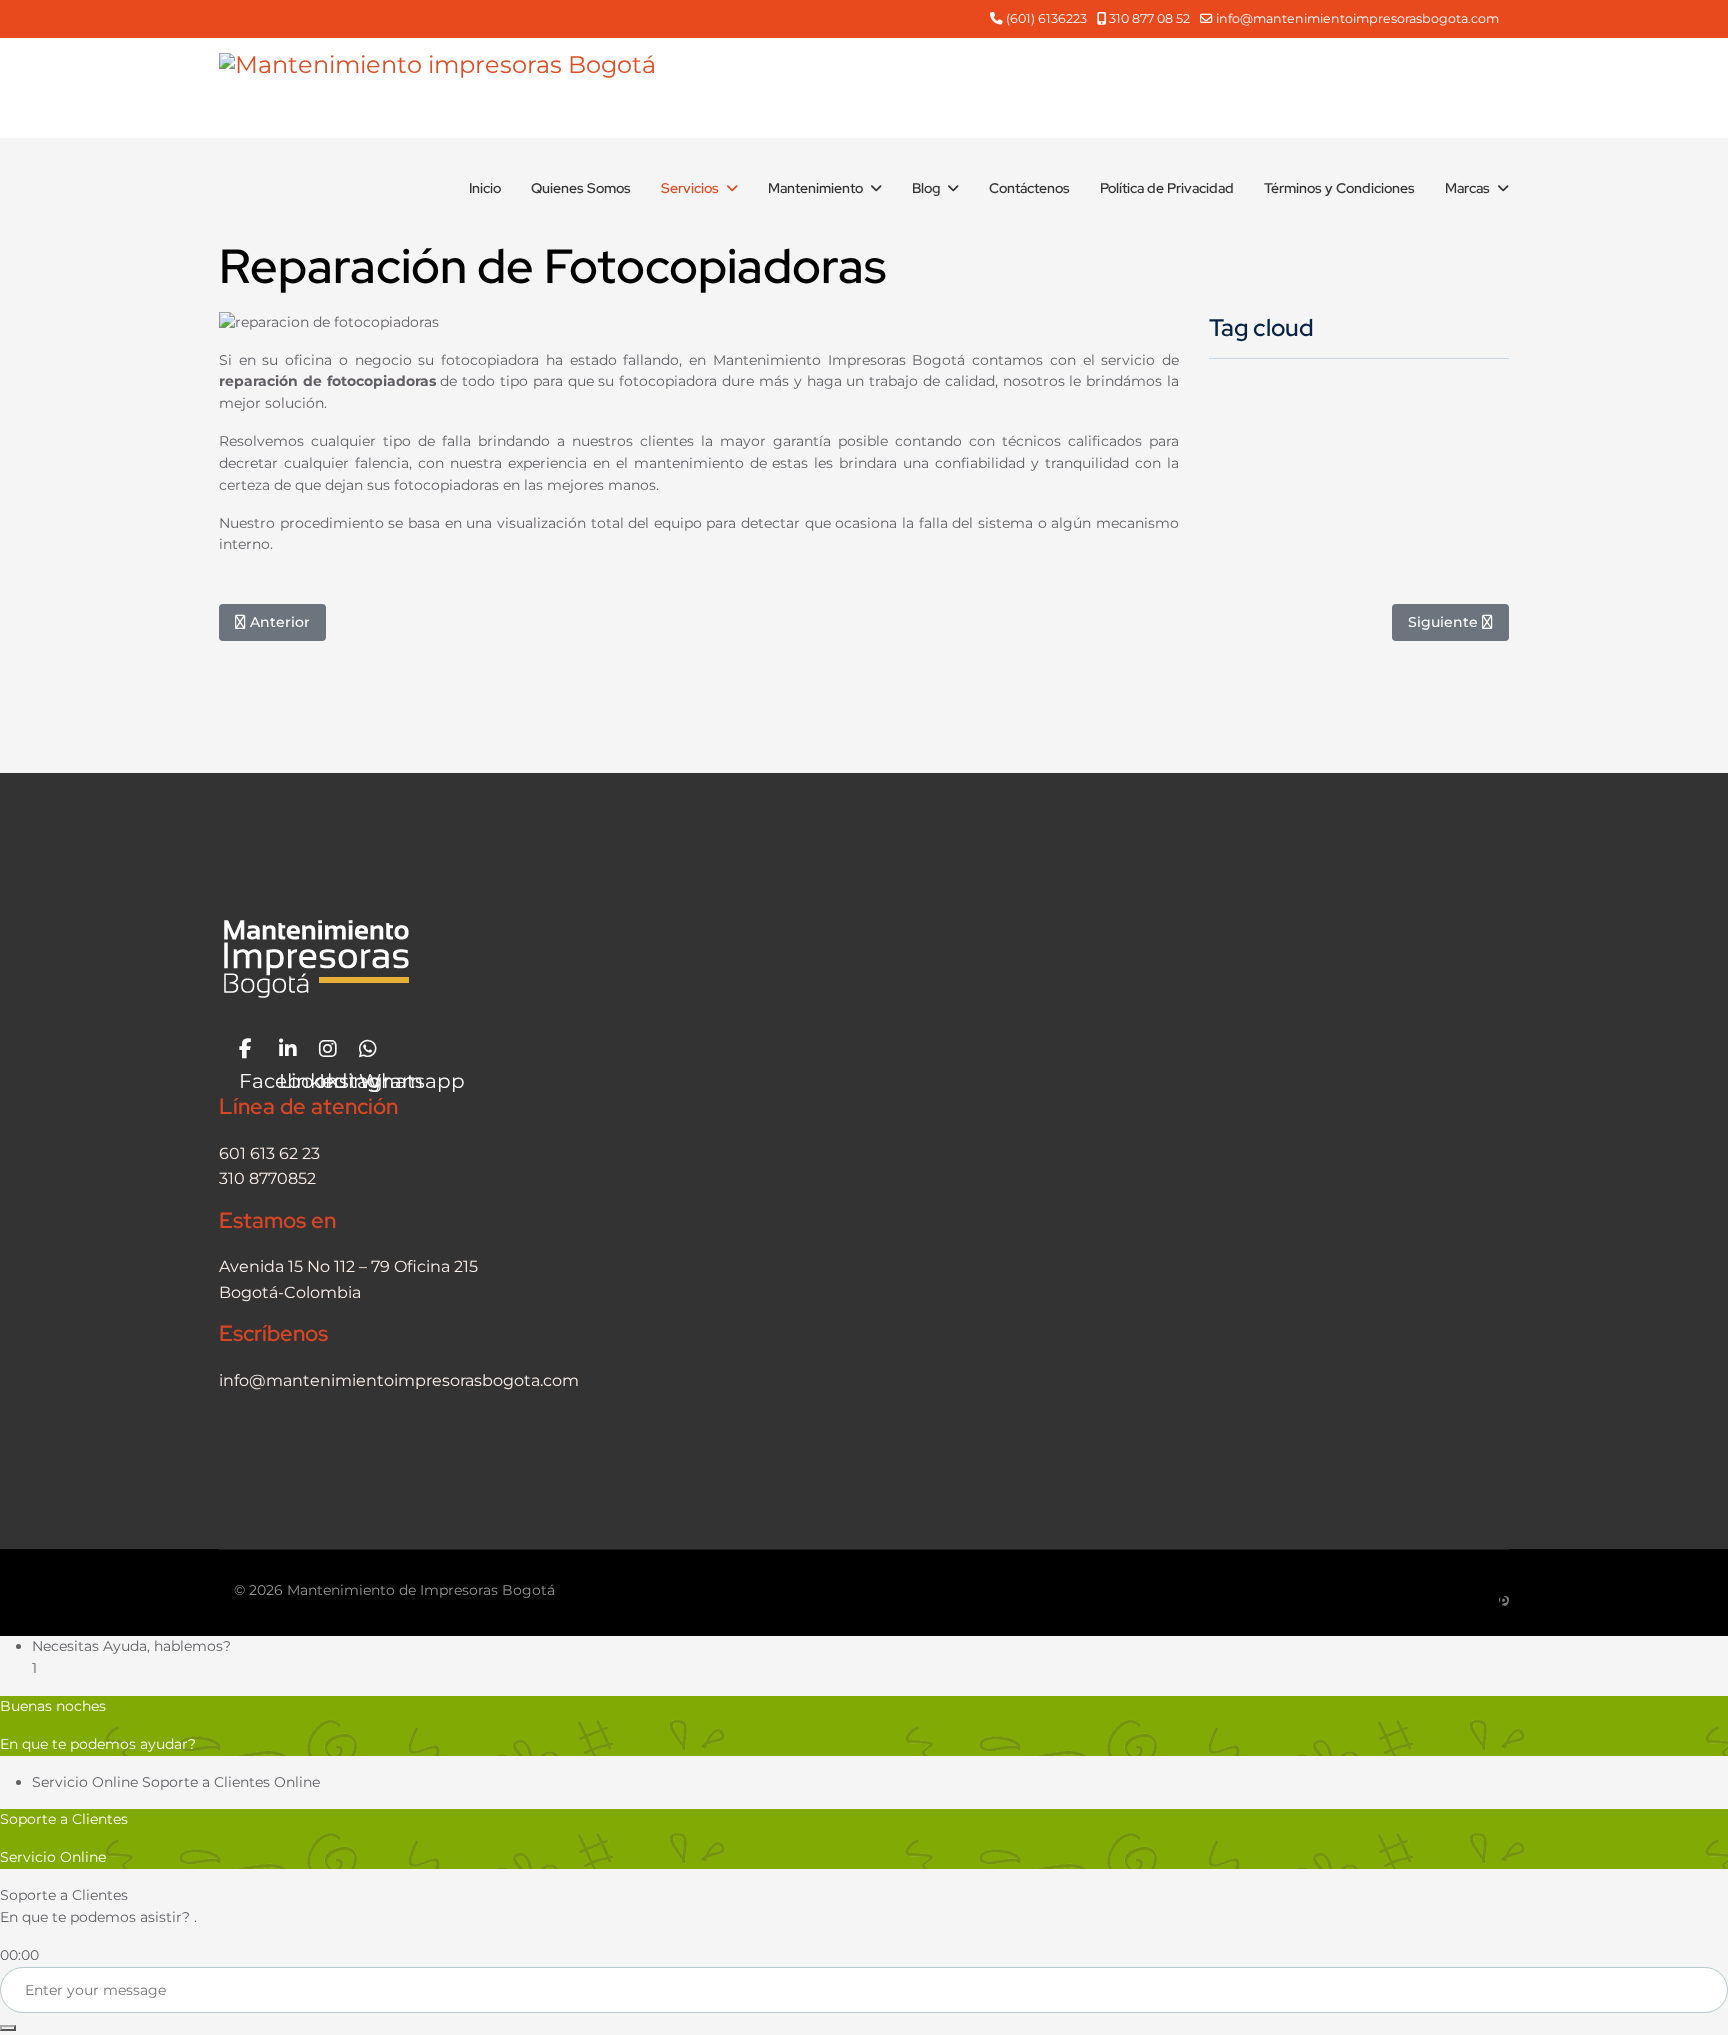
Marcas (1467, 188)
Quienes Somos (581, 188)
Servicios (690, 188)
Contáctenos (1029, 188)
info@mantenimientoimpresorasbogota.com (1357, 18)
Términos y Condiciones (1339, 188)
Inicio (485, 188)
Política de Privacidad (1167, 188)
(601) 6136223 (1046, 18)
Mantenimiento (815, 188)
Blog (926, 188)
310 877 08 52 (1149, 18)
